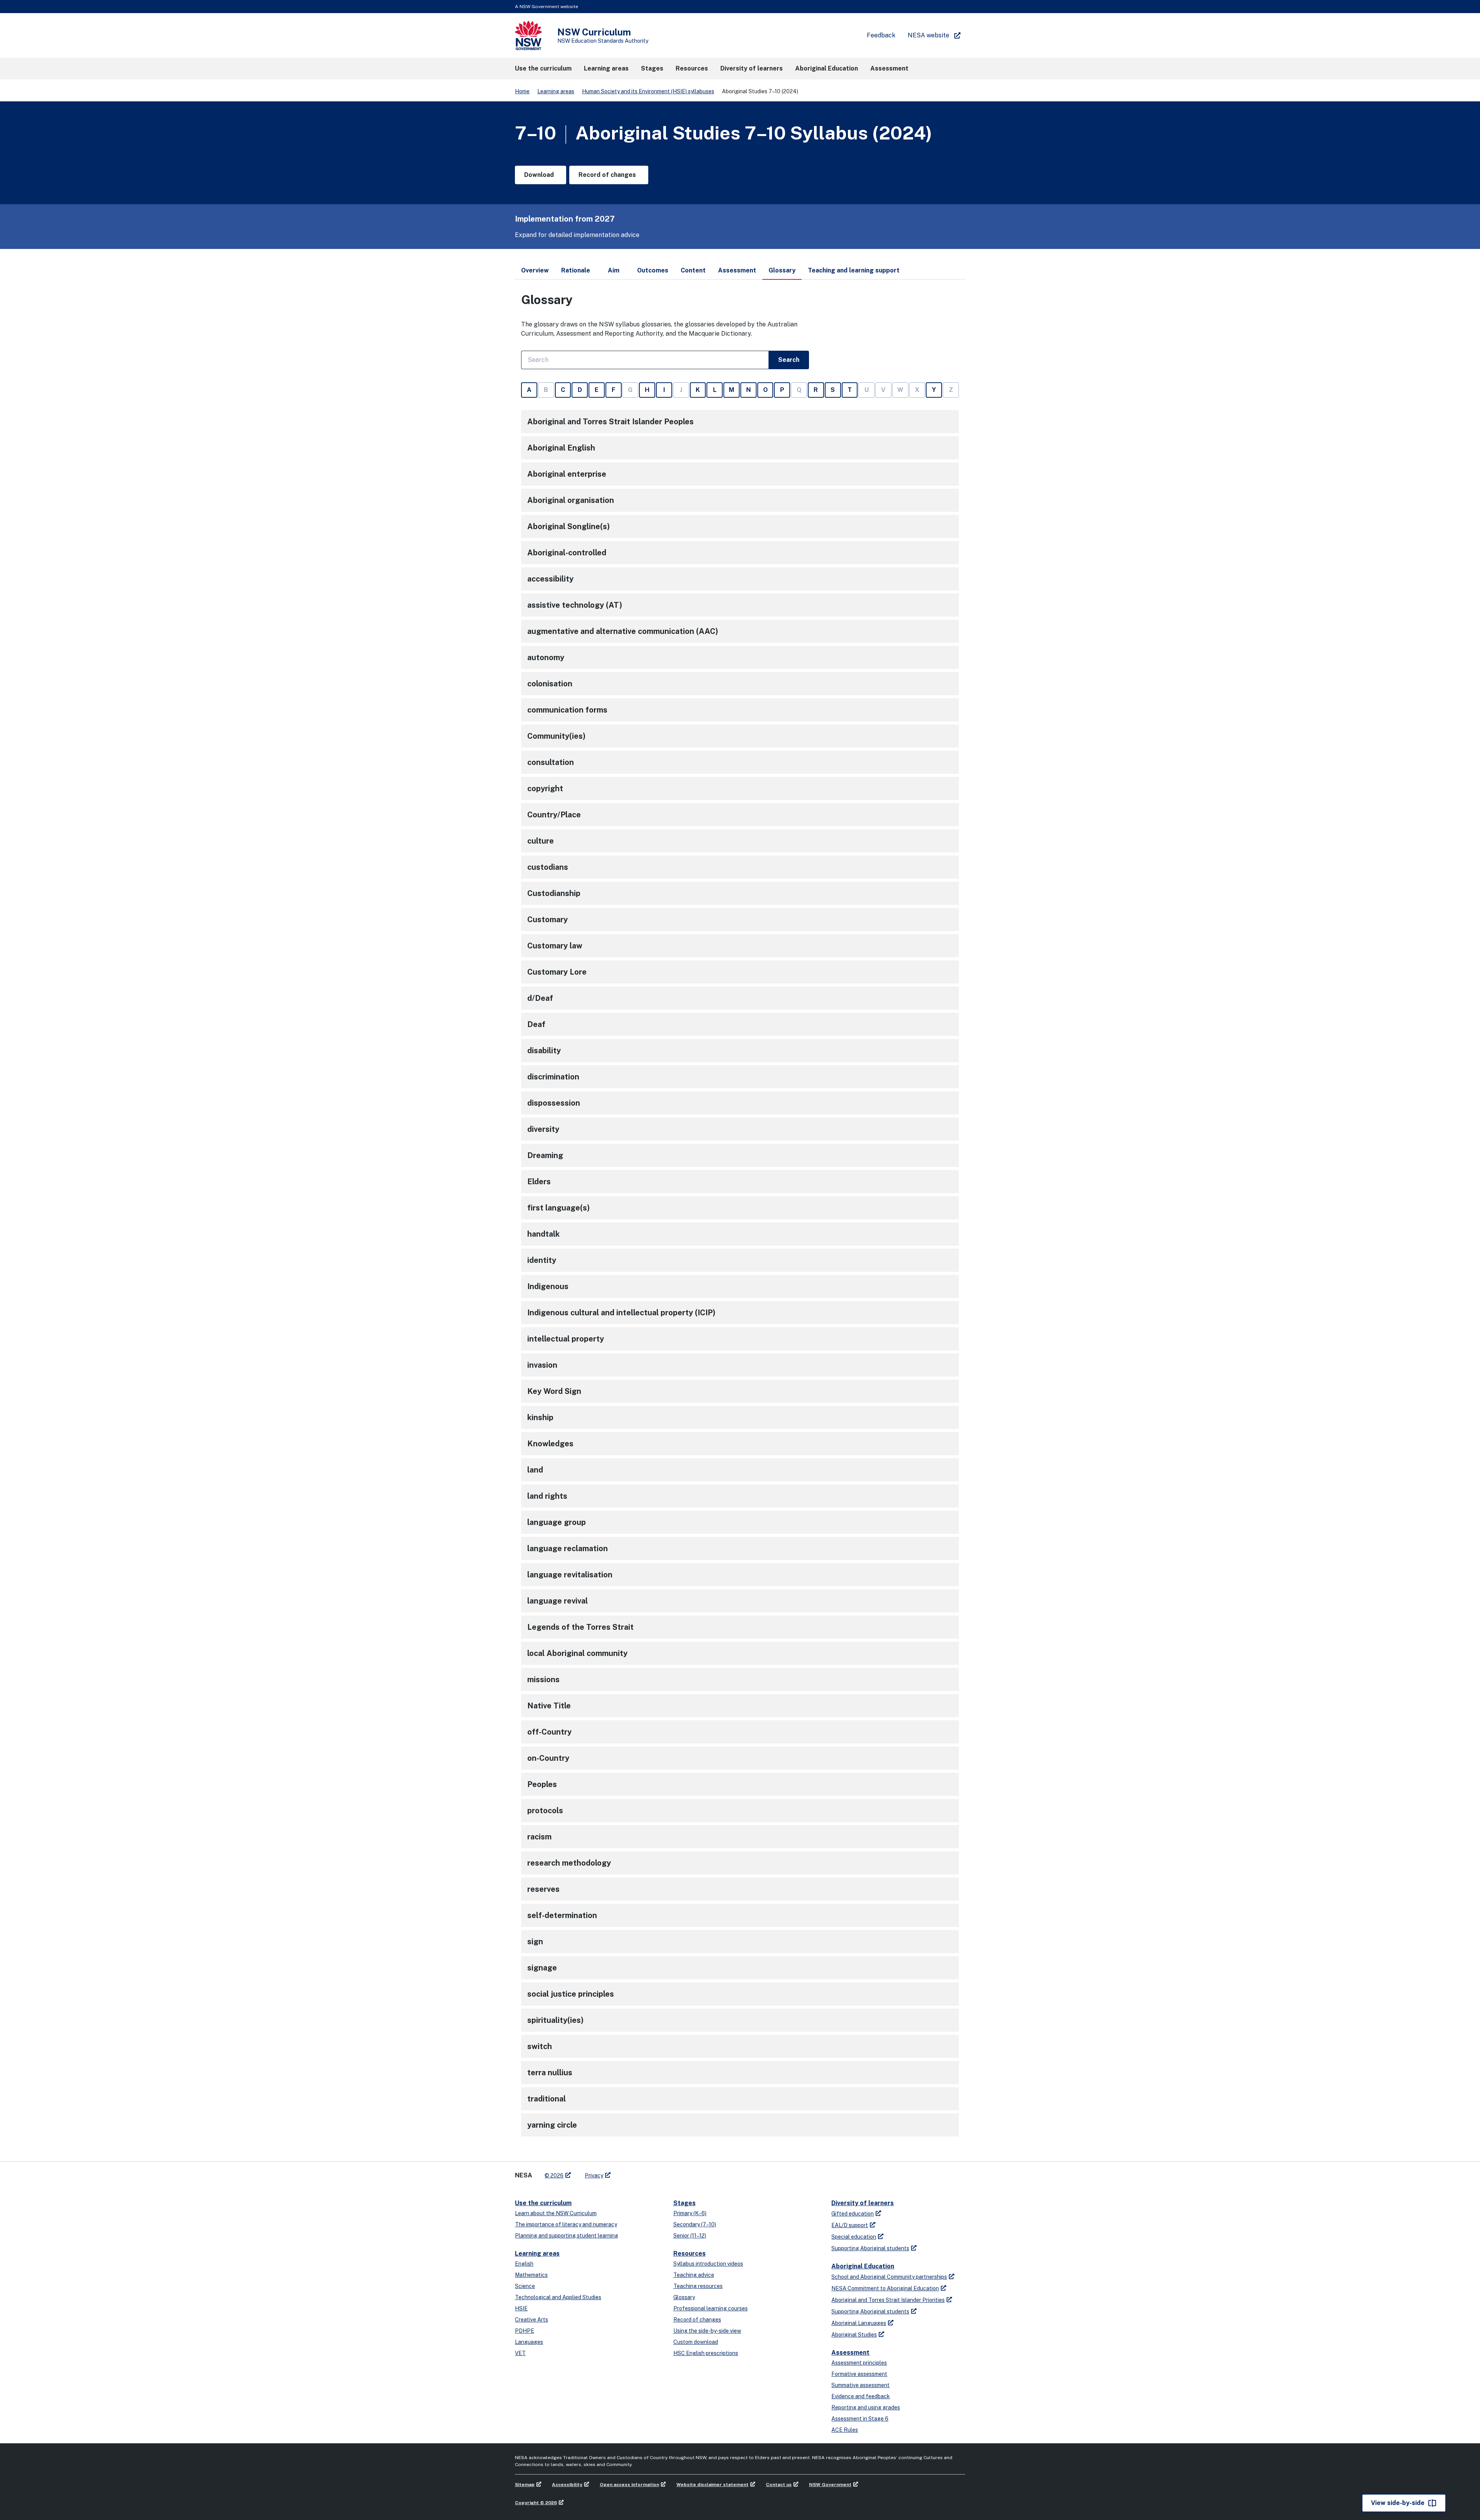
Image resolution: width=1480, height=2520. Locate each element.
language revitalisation (570, 1575)
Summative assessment (860, 2385)
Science (525, 2286)
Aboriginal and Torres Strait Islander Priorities (888, 2300)
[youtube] (641, 2172)
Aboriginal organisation (571, 500)
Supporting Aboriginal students (870, 2248)
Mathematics (531, 2275)
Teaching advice (694, 2275)
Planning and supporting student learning (567, 2236)
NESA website (928, 35)
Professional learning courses (711, 2308)
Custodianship (554, 893)
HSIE (521, 2308)
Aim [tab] (614, 270)
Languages (529, 2342)
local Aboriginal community (577, 1653)
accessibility (550, 579)
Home (522, 91)
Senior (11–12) (690, 2236)
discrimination (553, 1077)
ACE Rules (845, 2430)
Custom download (696, 2342)
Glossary (684, 2297)
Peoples (542, 1784)
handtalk (543, 1234)
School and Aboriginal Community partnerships (889, 2277)
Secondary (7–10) (695, 2224)
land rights (547, 1496)
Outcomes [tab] (653, 270)
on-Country (548, 1758)
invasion (542, 1365)
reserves (543, 1889)
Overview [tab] (535, 270)
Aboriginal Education (863, 2266)
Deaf (536, 1024)
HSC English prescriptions (706, 2353)
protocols (545, 1811)
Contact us (779, 2485)
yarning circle (552, 2125)
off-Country (549, 1732)
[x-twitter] (625, 2172)
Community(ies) (556, 736)
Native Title (549, 1706)
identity (542, 1260)
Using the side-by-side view (707, 2331)
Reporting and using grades (866, 2407)
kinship (540, 1417)
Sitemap (525, 2485)
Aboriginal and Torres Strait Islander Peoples (610, 422)
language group (557, 1522)
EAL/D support (850, 2225)
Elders (539, 1182)
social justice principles (571, 1994)
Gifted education (853, 2214)
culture (541, 841)
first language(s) (558, 1208)
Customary (547, 920)
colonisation (550, 684)
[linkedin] (633, 2172)
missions (543, 1679)
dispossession (554, 1103)
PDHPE (525, 2331)
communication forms (567, 710)
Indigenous (548, 1286)
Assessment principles (859, 2363)
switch (540, 2046)
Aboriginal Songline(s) (568, 526)
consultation (551, 762)
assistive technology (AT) (575, 605)
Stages (684, 2203)
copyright (545, 788)
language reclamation (568, 1548)
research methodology (569, 1863)
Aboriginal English (561, 448)
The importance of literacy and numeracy (566, 2224)
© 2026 (554, 2175)
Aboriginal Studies (854, 2335)
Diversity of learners (863, 2203)
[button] (543, 69)
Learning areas (556, 91)
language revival (558, 1601)
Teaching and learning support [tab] (854, 270)
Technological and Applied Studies (558, 2297)
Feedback (881, 35)
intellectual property (566, 1339)
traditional (547, 2099)
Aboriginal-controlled (567, 553)
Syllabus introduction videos (708, 2264)
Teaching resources (698, 2286)
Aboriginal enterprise (567, 474)
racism (539, 1837)
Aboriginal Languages (859, 2323)
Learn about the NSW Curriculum (556, 2213)
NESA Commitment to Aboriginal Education (885, 2288)
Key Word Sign (554, 1391)
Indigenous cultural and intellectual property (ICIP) (621, 1313)
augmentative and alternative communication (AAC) (623, 631)
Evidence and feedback (861, 2396)
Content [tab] (693, 270)
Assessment (850, 2353)
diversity (543, 1129)
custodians (548, 867)
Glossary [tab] (782, 270)
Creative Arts (531, 2320)
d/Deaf (540, 998)
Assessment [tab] (737, 270)
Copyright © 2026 (536, 2503)
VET (520, 2353)
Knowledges (550, 1444)
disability (544, 1051)
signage (542, 1968)
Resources (690, 2254)
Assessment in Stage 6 (860, 2419)
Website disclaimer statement (712, 2485)
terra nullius (550, 2073)
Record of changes (697, 2320)
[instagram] (648, 2172)
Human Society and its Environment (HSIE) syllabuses (648, 91)
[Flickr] (656, 2172)
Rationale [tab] (576, 270)
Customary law (555, 946)
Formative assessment (859, 2374)
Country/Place (554, 815)
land (535, 1470)
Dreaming (545, 1155)
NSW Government (830, 2485)
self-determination (562, 1915)
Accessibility (567, 2485)
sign (535, 1942)
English (524, 2264)
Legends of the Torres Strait (580, 1627)
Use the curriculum (543, 2203)
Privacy (594, 2175)
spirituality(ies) (555, 2020)
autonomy (546, 657)
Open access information (629, 2485)
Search (789, 360)
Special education (854, 2237)
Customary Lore (557, 972)
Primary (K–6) (690, 2213)
